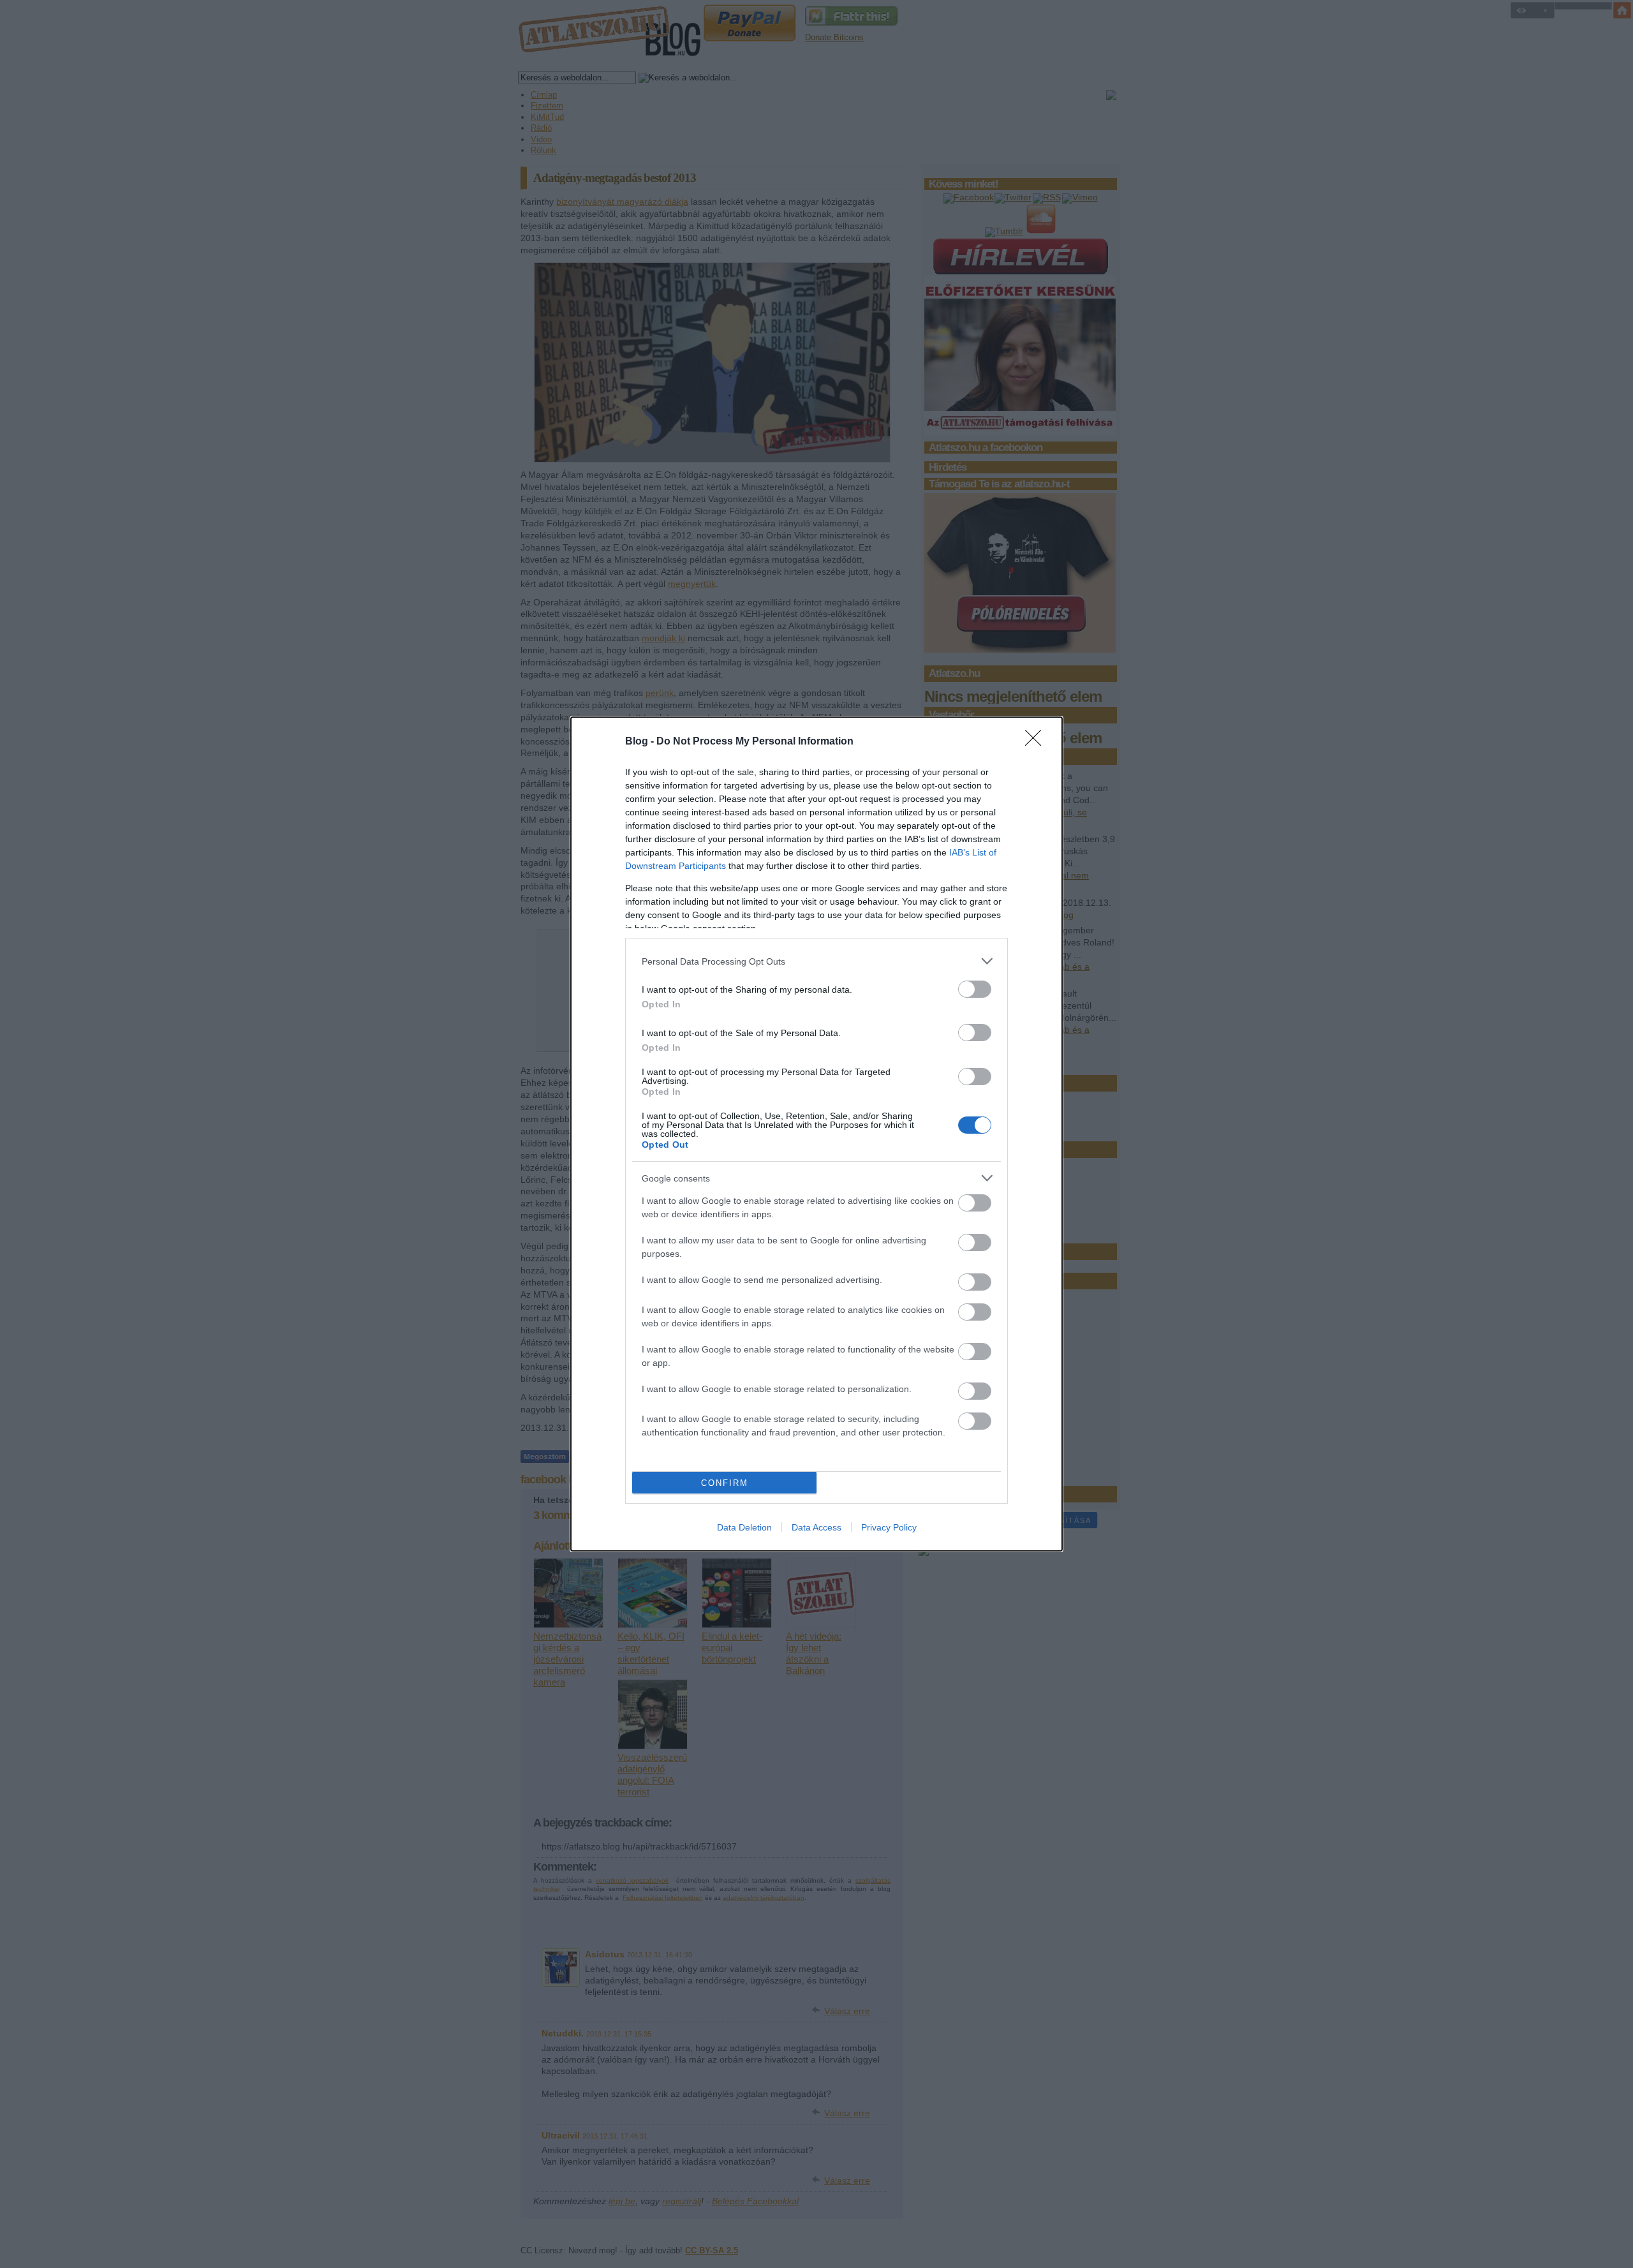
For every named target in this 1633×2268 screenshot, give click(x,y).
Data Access (816, 1527)
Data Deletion (744, 1527)
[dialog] (816, 1134)
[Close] (1037, 742)
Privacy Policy (889, 1527)
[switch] (975, 989)
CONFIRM (725, 1483)
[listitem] (816, 961)
